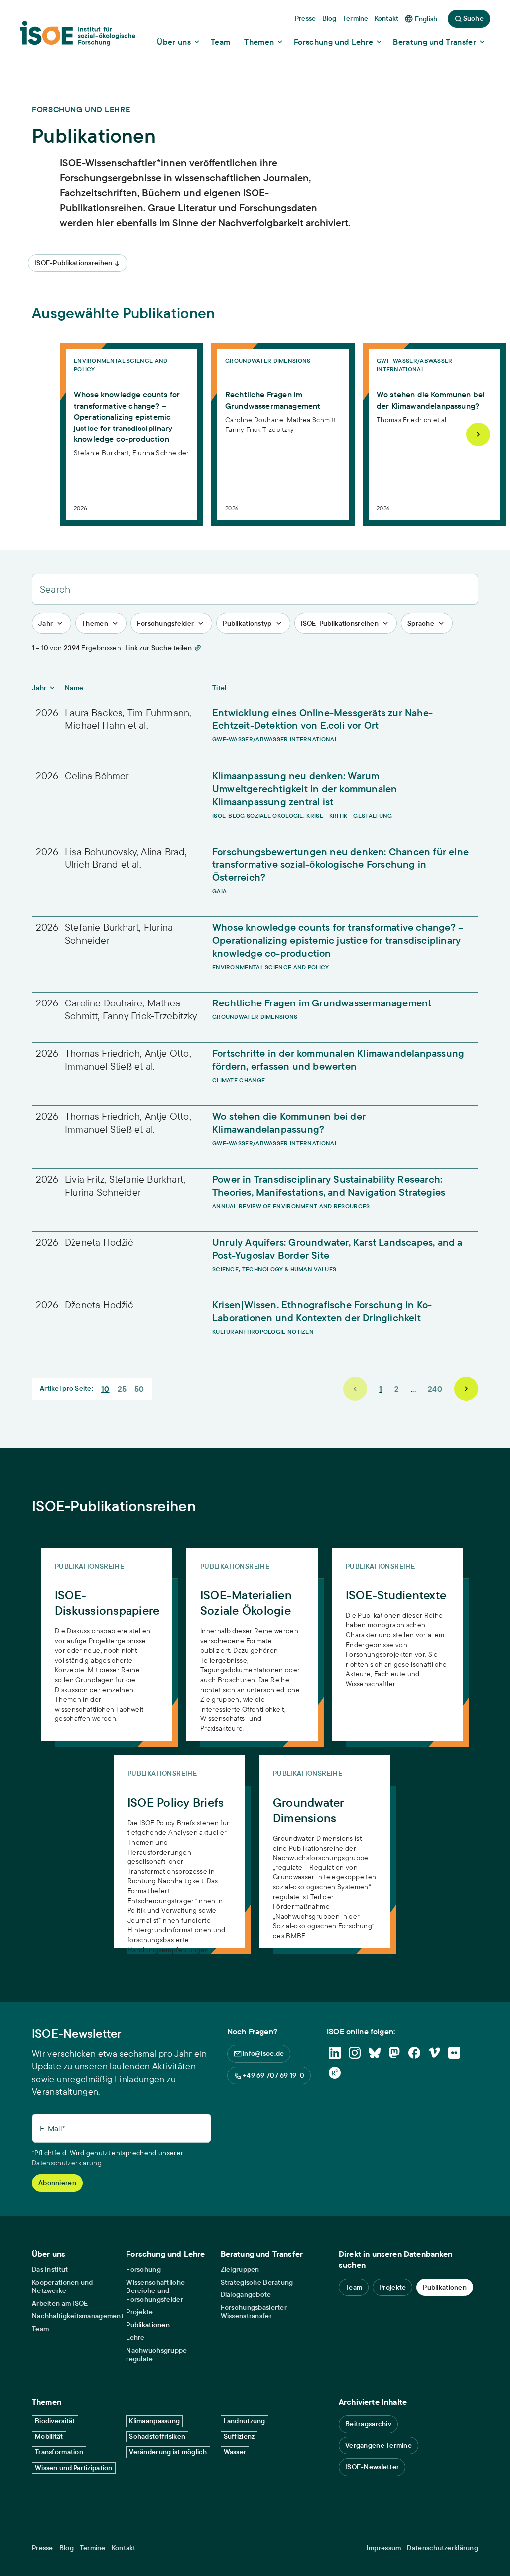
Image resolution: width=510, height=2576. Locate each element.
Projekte (139, 2312)
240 (435, 1389)
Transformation (59, 2452)
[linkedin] (335, 2053)
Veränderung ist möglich (168, 2452)
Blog (66, 2548)
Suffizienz (239, 2436)
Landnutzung (245, 2421)
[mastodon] (394, 2053)
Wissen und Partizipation (74, 2468)
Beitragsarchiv (368, 2424)
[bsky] (375, 2053)
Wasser (235, 2452)
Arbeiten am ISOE (60, 2304)
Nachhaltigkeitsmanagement (78, 2316)
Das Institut (50, 2269)
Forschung (143, 2269)
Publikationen (148, 2325)
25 (122, 1389)
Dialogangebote (246, 2295)
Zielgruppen (240, 2269)
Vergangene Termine (379, 2445)
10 (105, 1389)
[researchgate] (335, 2073)
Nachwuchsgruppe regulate (156, 2355)
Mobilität (49, 2436)
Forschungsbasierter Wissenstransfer (254, 2312)
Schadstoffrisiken (157, 2436)
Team (40, 2329)
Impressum (384, 2548)
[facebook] (414, 2053)
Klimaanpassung (154, 2421)
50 (139, 1389)
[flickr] (454, 2053)
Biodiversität (55, 2421)
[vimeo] (434, 2053)
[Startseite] (78, 36)
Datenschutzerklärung (67, 2163)
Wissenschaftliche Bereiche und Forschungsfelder (155, 2291)
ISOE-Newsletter (372, 2467)
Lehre (135, 2338)
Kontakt (124, 2548)
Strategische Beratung (257, 2282)
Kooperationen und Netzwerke (63, 2287)
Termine (93, 2548)
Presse (43, 2548)
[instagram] (355, 2053)
